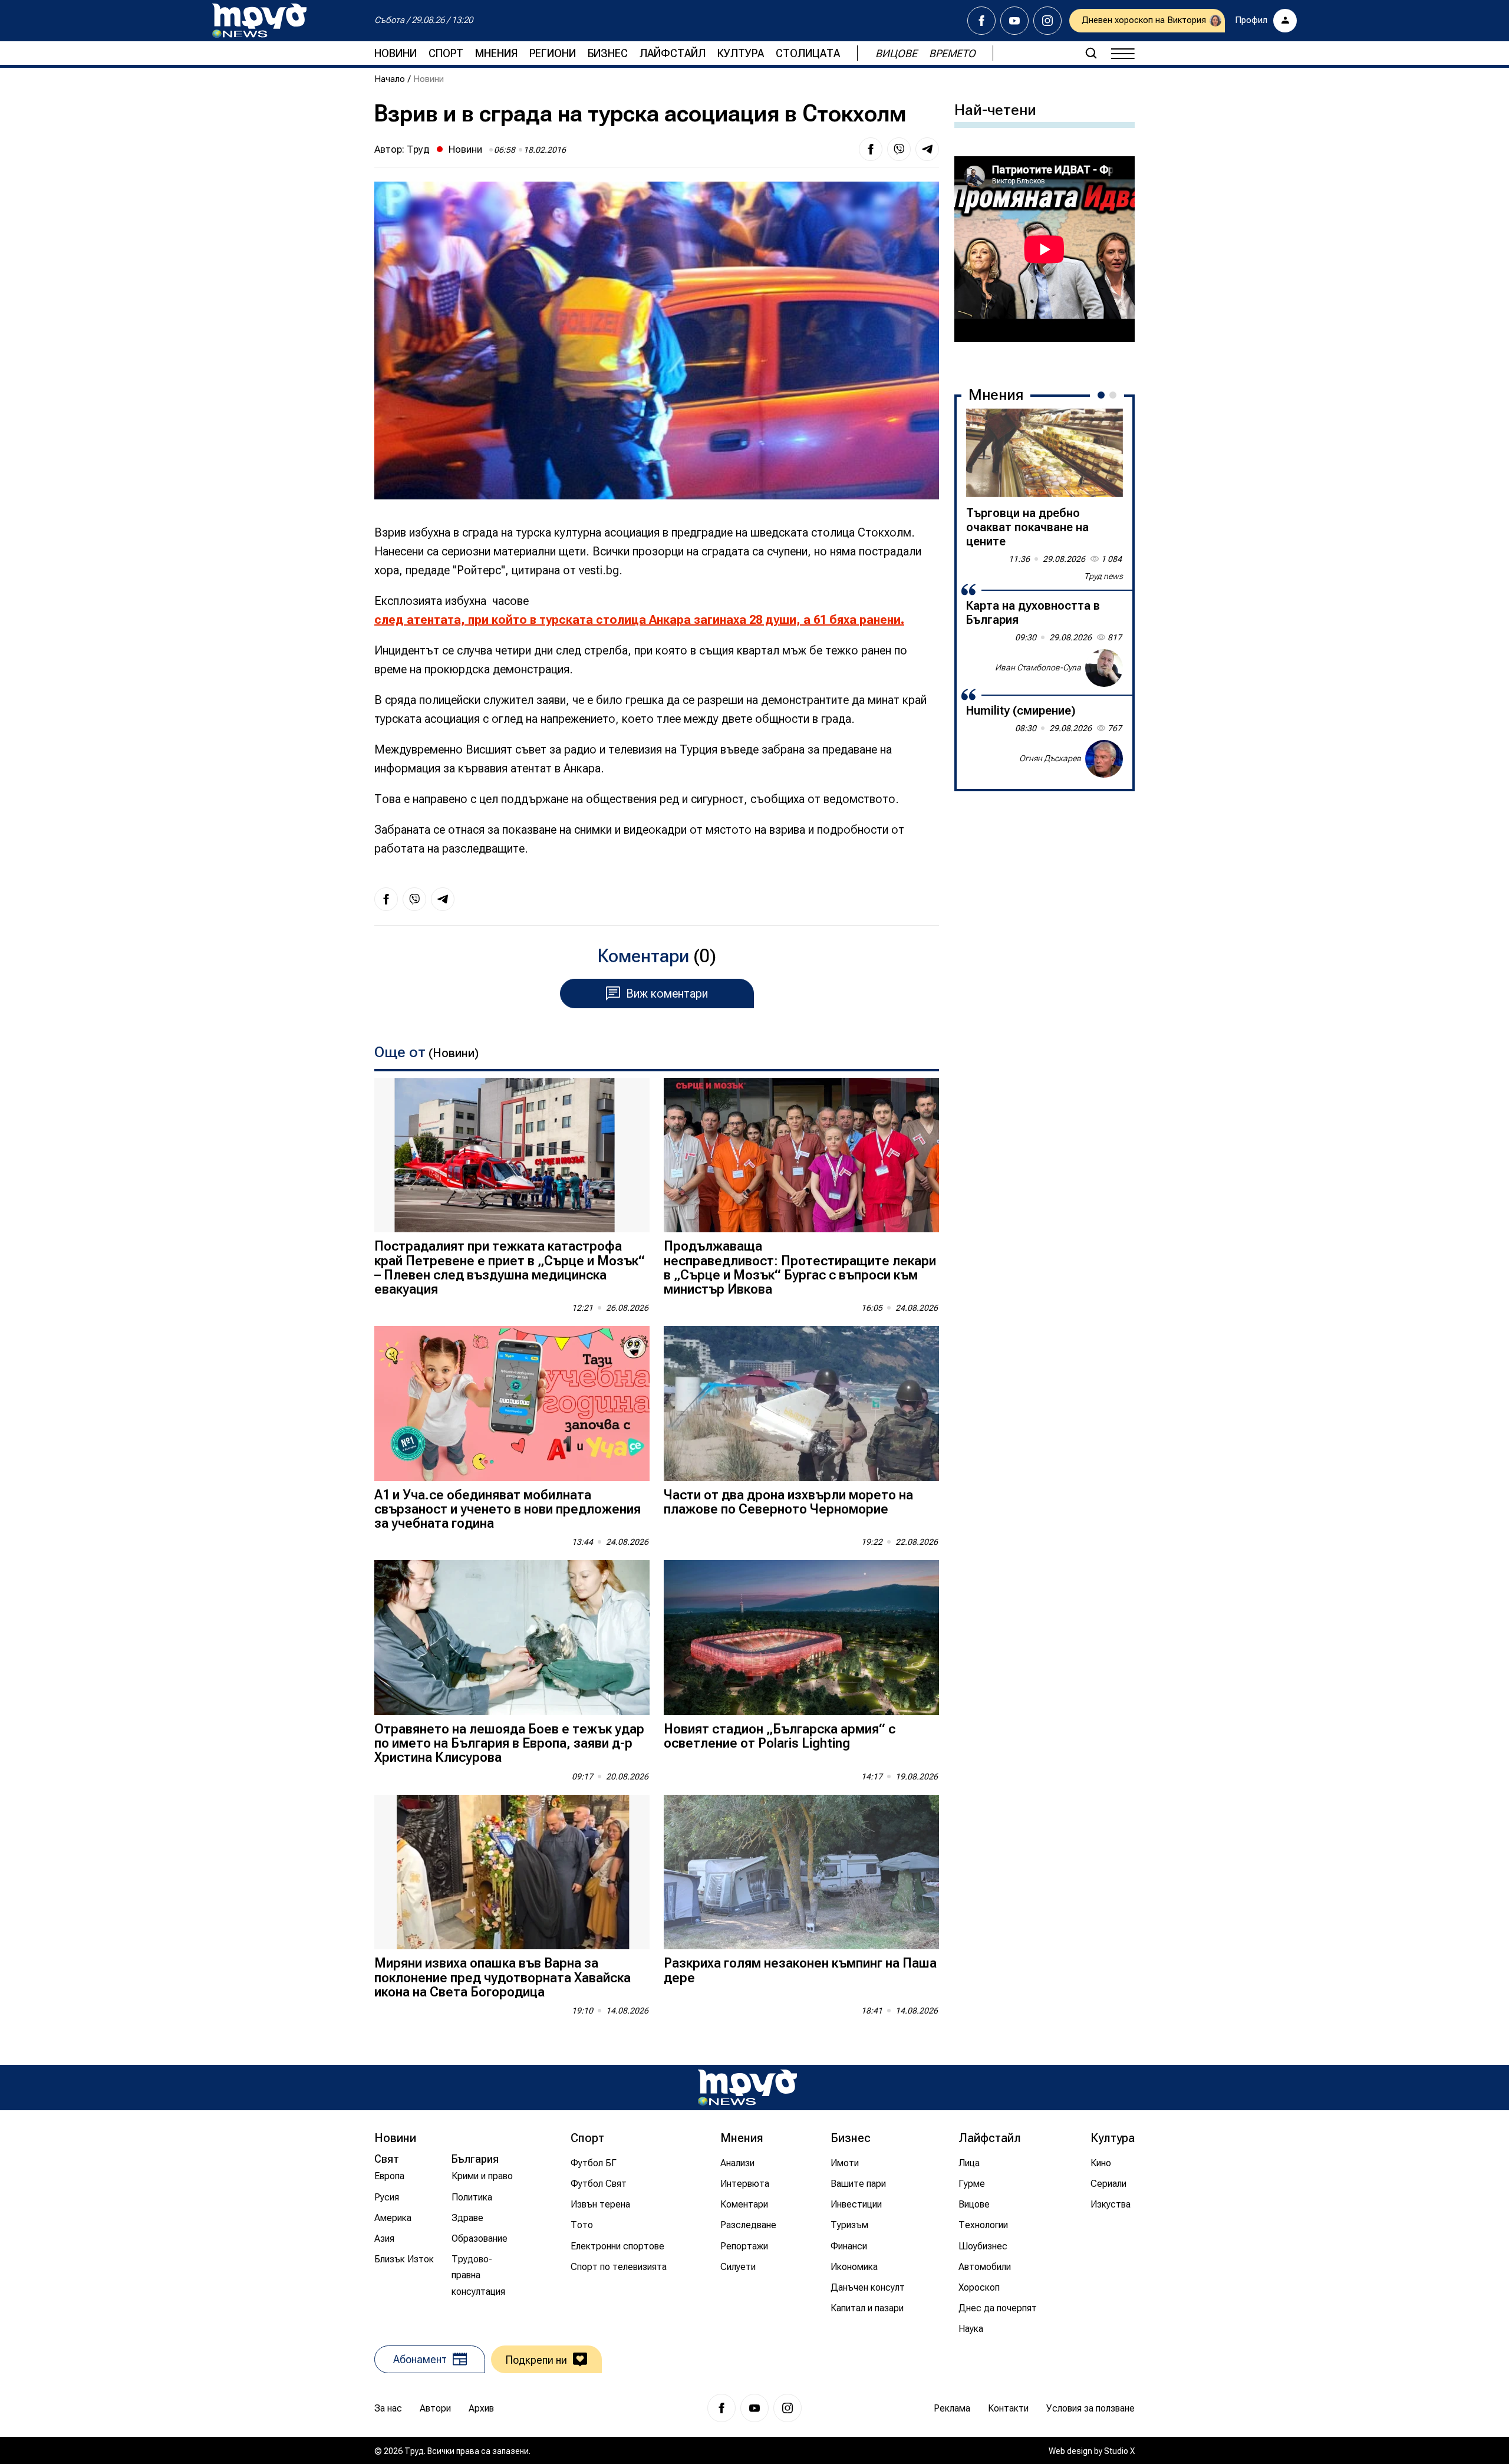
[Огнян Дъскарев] (1104, 759)
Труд (418, 149)
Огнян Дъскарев (1050, 758)
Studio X (1119, 2451)
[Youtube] (1014, 21)
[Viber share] (899, 149)
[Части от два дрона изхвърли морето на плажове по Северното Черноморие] (801, 1404)
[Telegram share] (927, 149)
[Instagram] (1047, 21)
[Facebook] (981, 21)
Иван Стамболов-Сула (1038, 667)
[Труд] (747, 2088)
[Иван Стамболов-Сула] (1104, 668)
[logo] (259, 21)
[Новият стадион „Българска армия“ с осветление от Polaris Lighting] (801, 1638)
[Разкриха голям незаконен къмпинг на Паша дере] (801, 1872)
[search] (1091, 53)
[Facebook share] (871, 149)
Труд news (1103, 576)
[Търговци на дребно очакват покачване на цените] (1045, 453)
